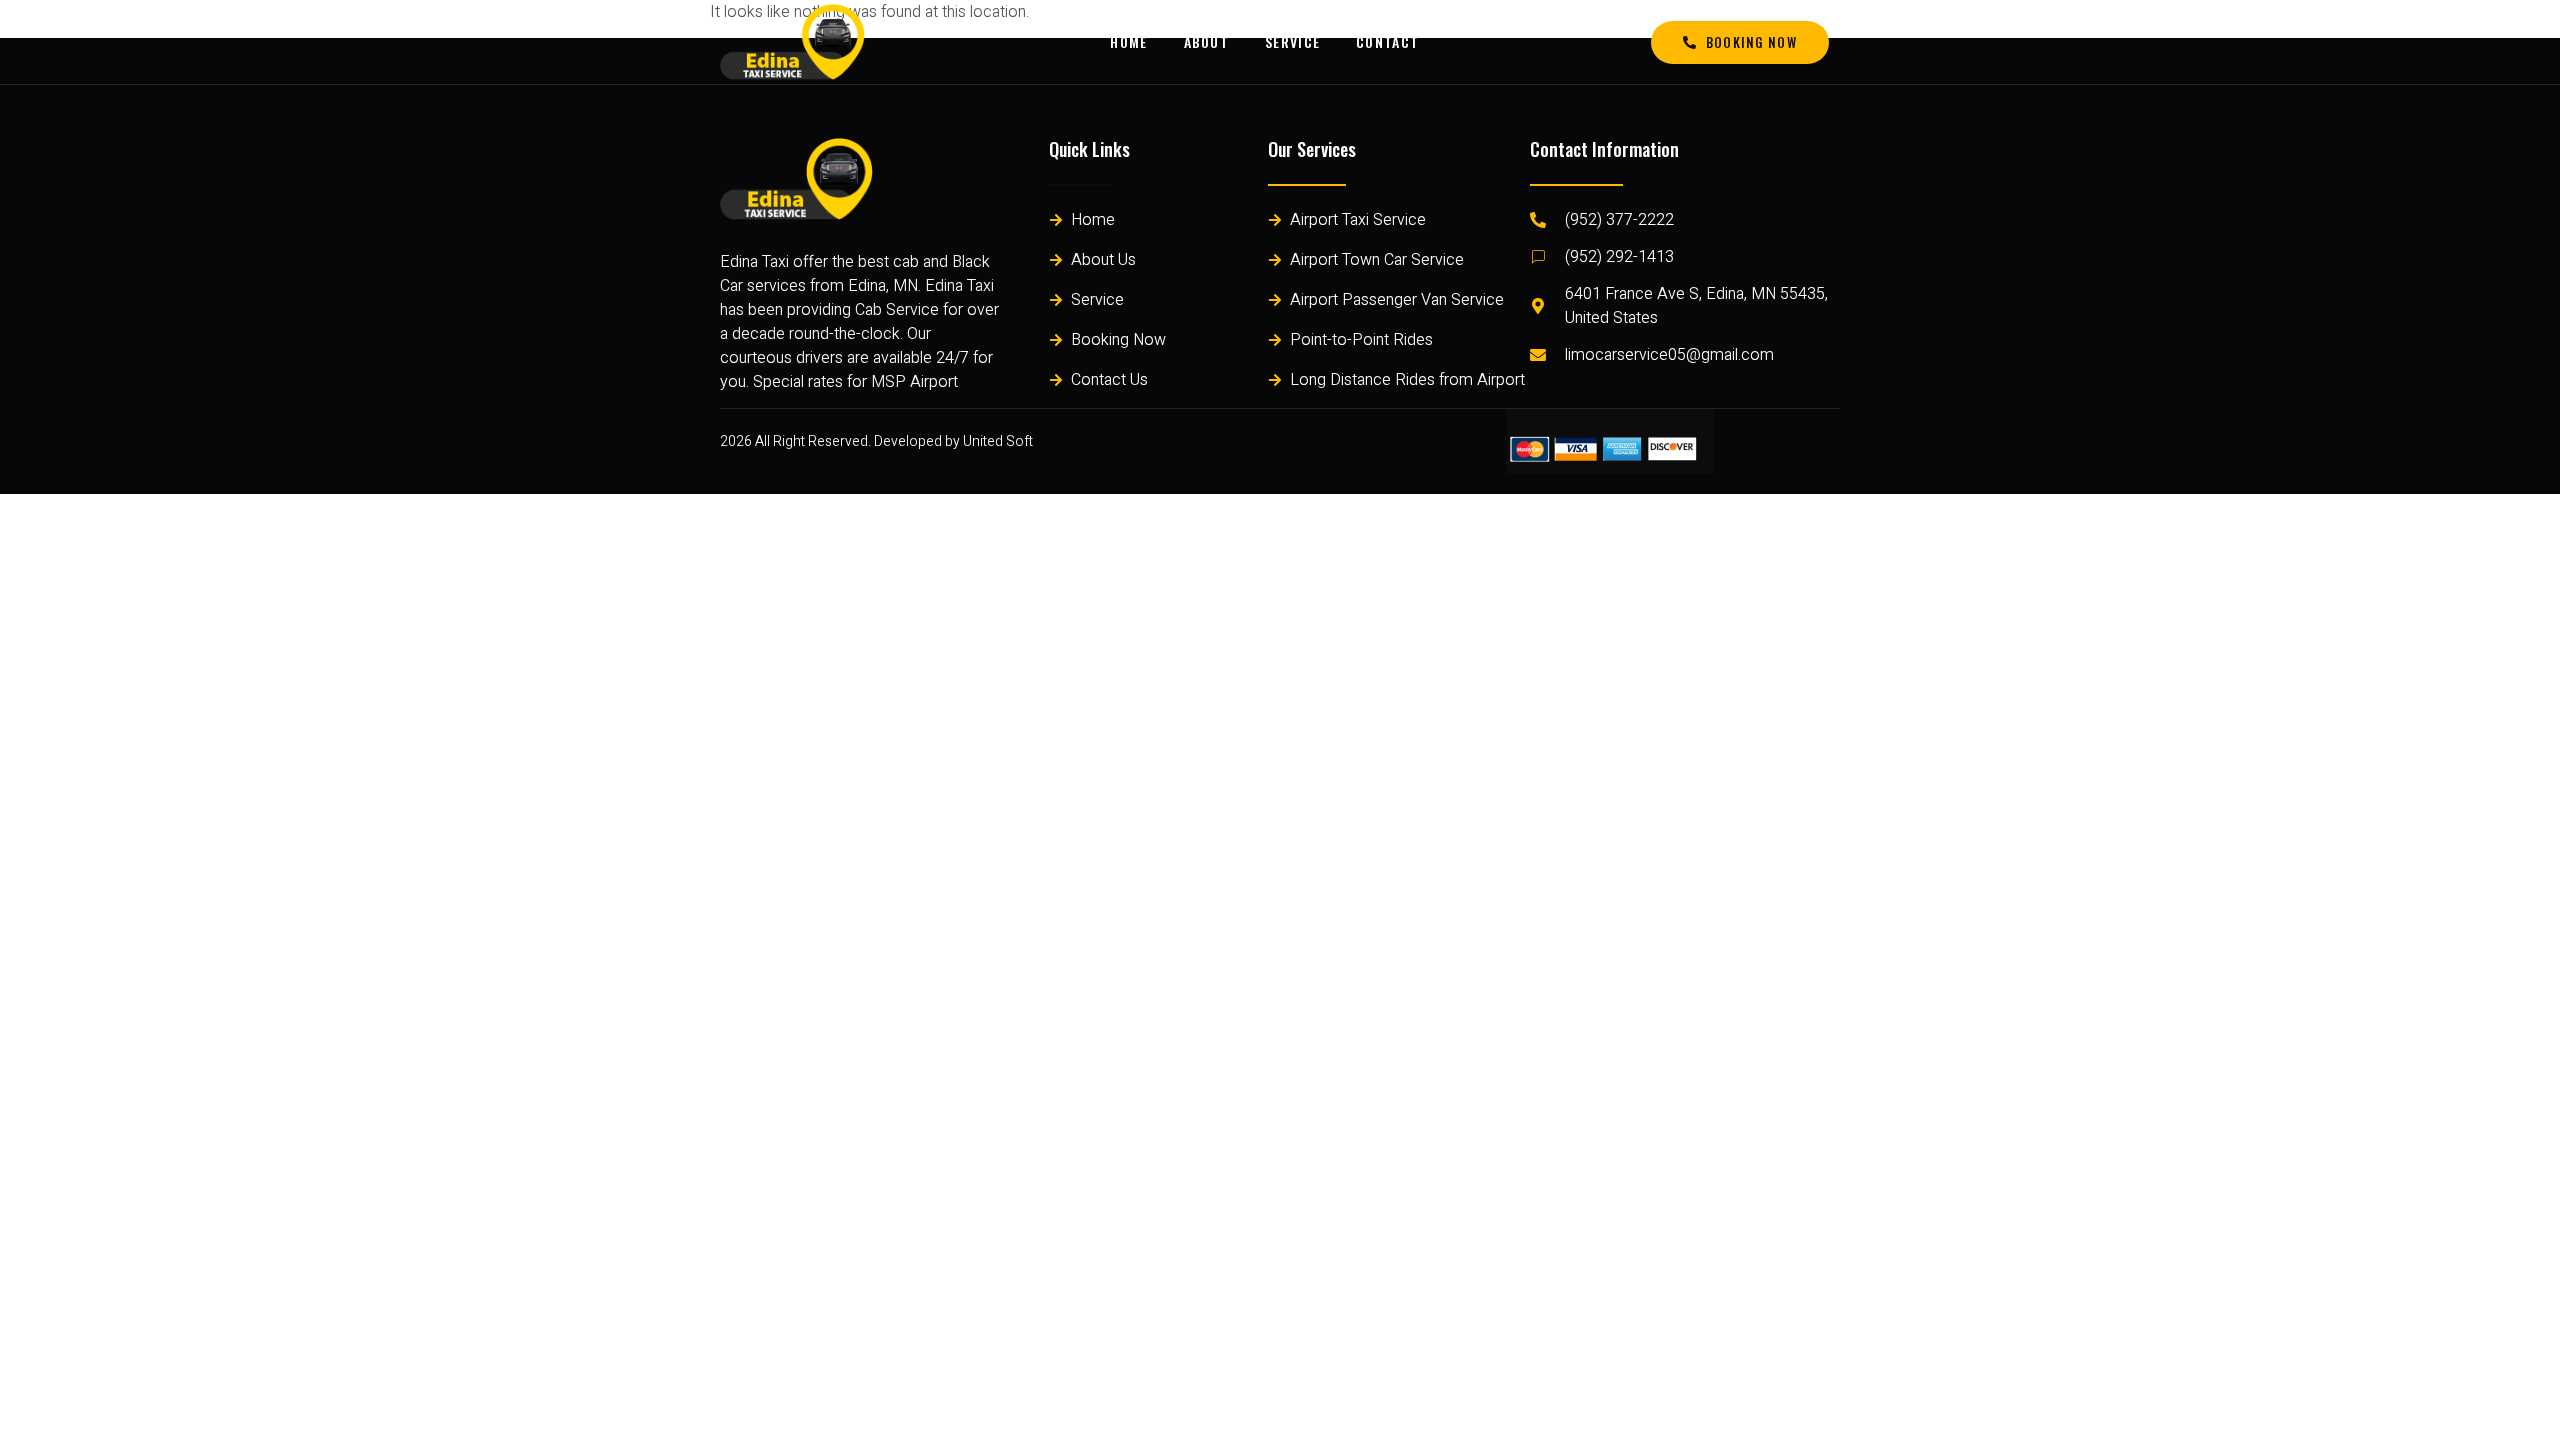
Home (1128, 41)
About (1207, 41)
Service (1292, 41)
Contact (1387, 41)
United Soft (998, 441)
